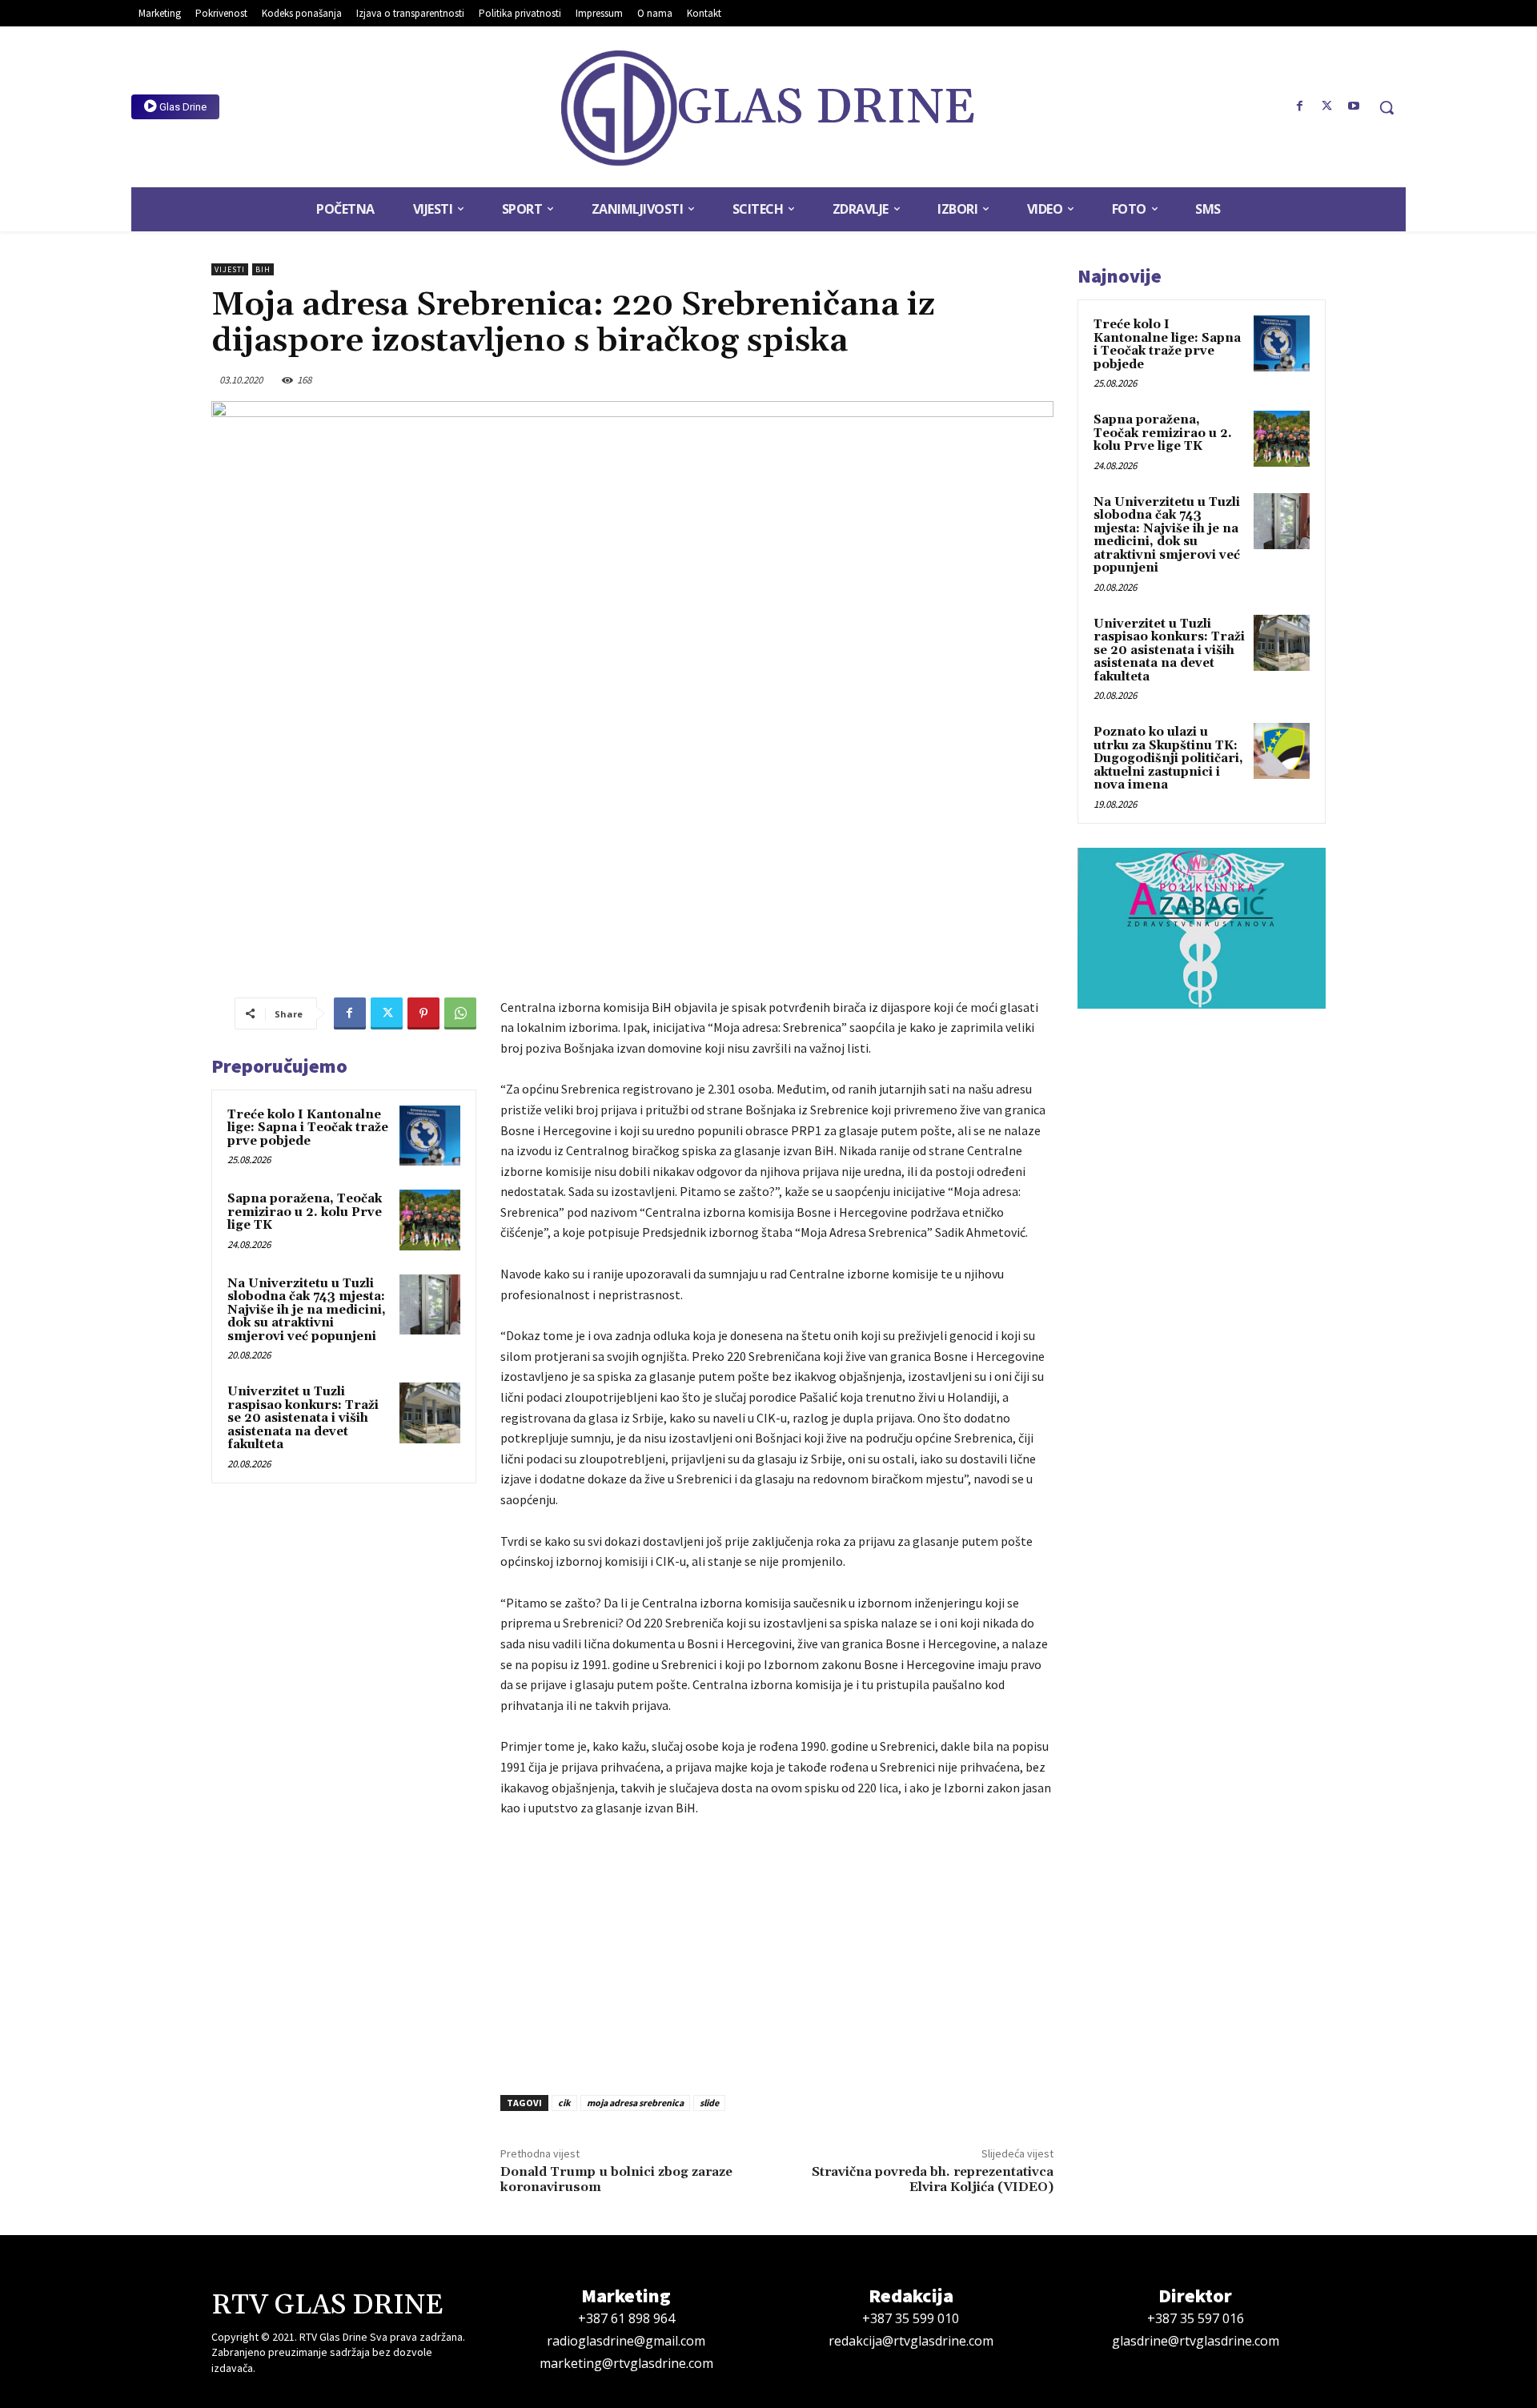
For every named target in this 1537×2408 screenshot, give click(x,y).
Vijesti (230, 269)
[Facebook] (1300, 106)
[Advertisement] (777, 1952)
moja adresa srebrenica (635, 2103)
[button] (1387, 107)
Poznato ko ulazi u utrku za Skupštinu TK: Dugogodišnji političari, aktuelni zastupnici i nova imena (1168, 759)
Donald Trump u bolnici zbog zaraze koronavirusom (616, 2179)
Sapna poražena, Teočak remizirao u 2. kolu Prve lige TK (305, 1212)
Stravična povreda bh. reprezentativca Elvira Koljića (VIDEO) (933, 2179)
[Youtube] (1354, 106)
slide (709, 2103)
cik (564, 2103)
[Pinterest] (423, 1013)
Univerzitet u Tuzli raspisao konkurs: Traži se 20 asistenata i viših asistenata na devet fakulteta (303, 1418)
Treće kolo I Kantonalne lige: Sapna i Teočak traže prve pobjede (308, 1128)
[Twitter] (1326, 106)
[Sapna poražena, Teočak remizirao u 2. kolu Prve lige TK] (430, 1220)
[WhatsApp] (460, 1013)
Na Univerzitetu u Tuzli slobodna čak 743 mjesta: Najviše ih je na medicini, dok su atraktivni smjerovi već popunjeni (307, 1310)
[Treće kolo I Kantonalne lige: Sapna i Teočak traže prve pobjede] (430, 1136)
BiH (263, 269)
